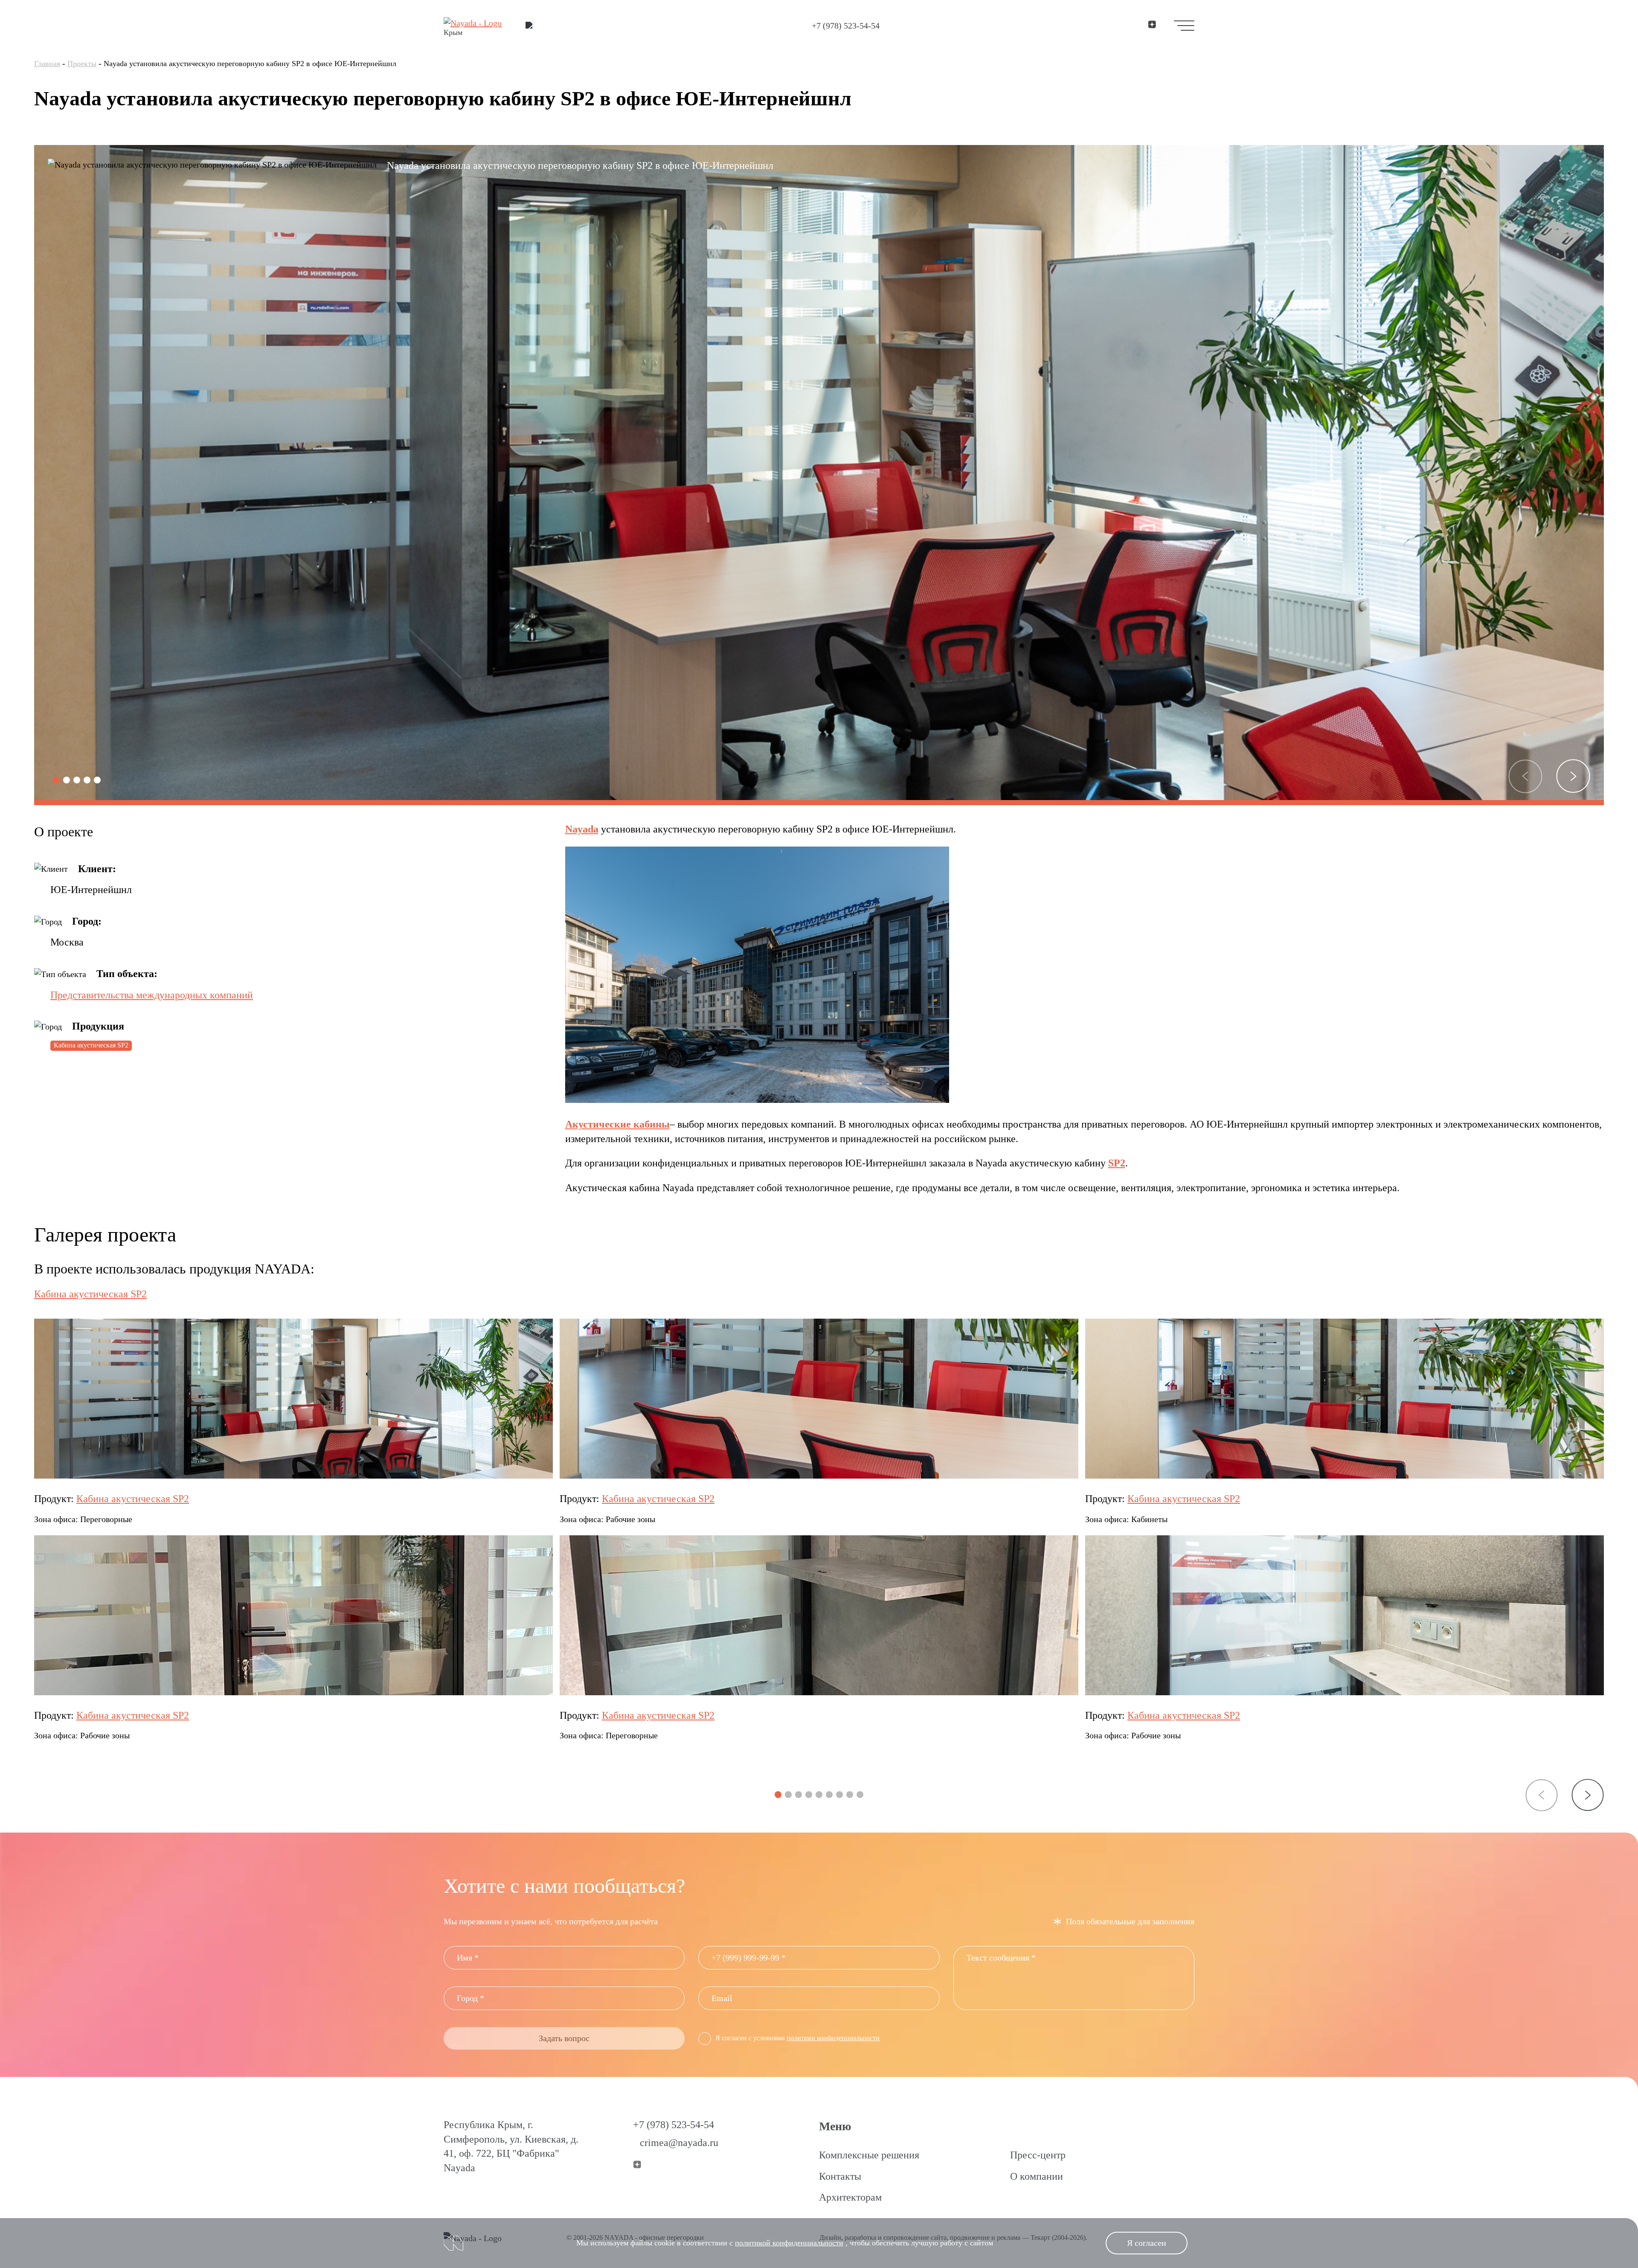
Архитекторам (850, 2197)
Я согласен (1147, 2243)
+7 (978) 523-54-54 (846, 26)
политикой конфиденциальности (789, 2243)
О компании (1037, 2176)
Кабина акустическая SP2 (91, 1045)
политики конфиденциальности (833, 2038)
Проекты (82, 64)
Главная (47, 64)
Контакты (840, 2176)
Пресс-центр (1038, 2155)
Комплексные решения (869, 2155)
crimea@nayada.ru (679, 2143)
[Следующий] (1573, 776)
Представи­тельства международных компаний (152, 995)
